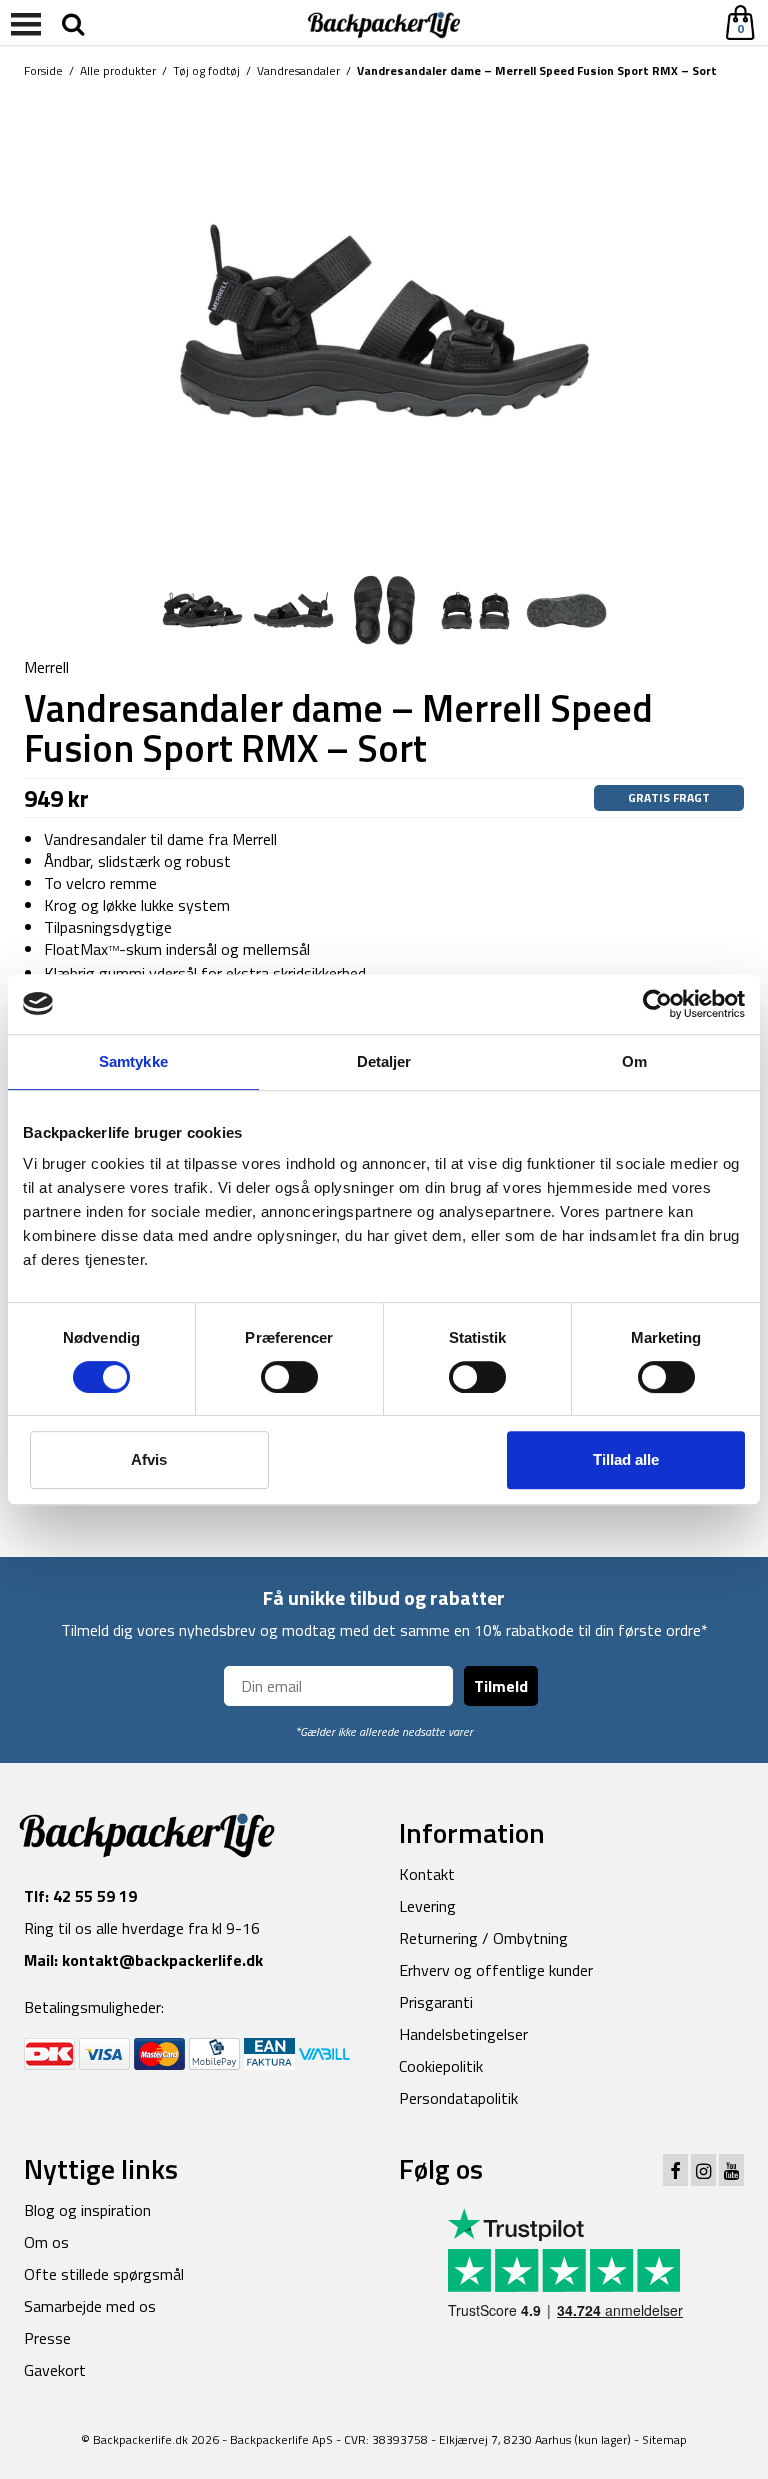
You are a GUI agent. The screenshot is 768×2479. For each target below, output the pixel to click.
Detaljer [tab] (384, 1061)
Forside (43, 70)
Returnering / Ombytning (483, 1938)
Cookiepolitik (441, 2066)
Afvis (149, 1459)
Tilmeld (501, 1686)
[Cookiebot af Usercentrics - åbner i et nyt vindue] (657, 1004)
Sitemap (664, 2439)
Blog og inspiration (87, 2210)
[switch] (289, 1377)
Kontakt (427, 1874)
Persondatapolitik (458, 2098)
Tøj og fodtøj (206, 70)
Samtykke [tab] (133, 1061)
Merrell (46, 667)
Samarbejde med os (90, 2306)
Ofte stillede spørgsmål (104, 2274)
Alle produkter (118, 70)
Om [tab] (634, 1061)
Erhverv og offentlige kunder (496, 1970)
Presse (47, 2338)
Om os (46, 2242)
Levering (427, 1906)
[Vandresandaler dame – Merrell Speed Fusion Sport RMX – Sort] (384, 324)
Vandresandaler (298, 70)
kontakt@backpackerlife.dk (162, 1960)
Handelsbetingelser (463, 2034)
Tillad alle (626, 1459)
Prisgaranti (436, 2002)
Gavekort (55, 2370)
